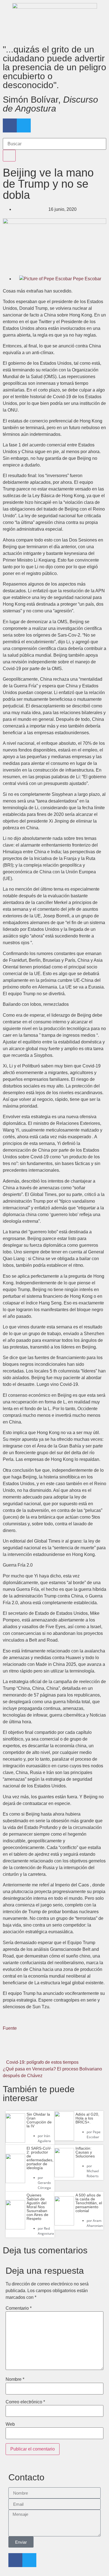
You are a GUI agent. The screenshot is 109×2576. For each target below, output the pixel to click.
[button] (20, 2050)
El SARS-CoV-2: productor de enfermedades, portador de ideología (40, 2158)
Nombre (15, 2379)
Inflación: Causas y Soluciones (85, 2152)
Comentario (19, 2308)
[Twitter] (24, 125)
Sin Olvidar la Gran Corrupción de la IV (39, 2120)
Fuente (10, 2028)
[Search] (9, 156)
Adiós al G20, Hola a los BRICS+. (87, 2118)
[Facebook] (10, 125)
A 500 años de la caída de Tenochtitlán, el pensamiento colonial (89, 2203)
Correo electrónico (25, 2402)
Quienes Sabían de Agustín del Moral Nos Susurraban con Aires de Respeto (37, 2207)
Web (10, 2424)
